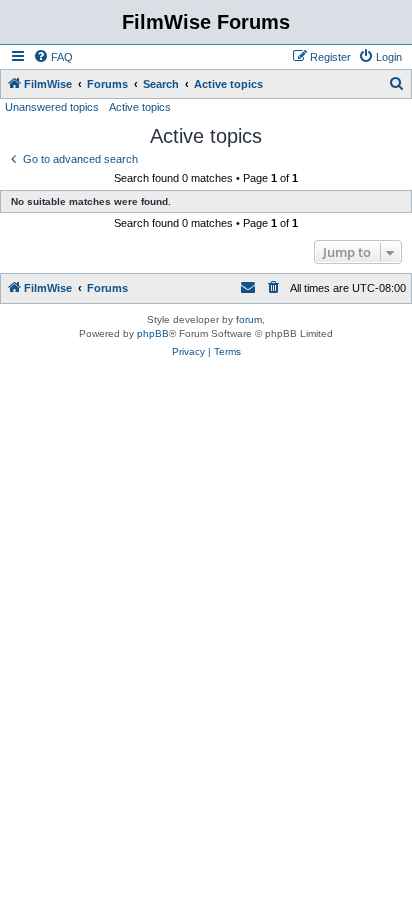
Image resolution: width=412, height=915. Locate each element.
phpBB (153, 333)
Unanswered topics (52, 107)
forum (249, 319)
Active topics (140, 107)
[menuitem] (53, 57)
